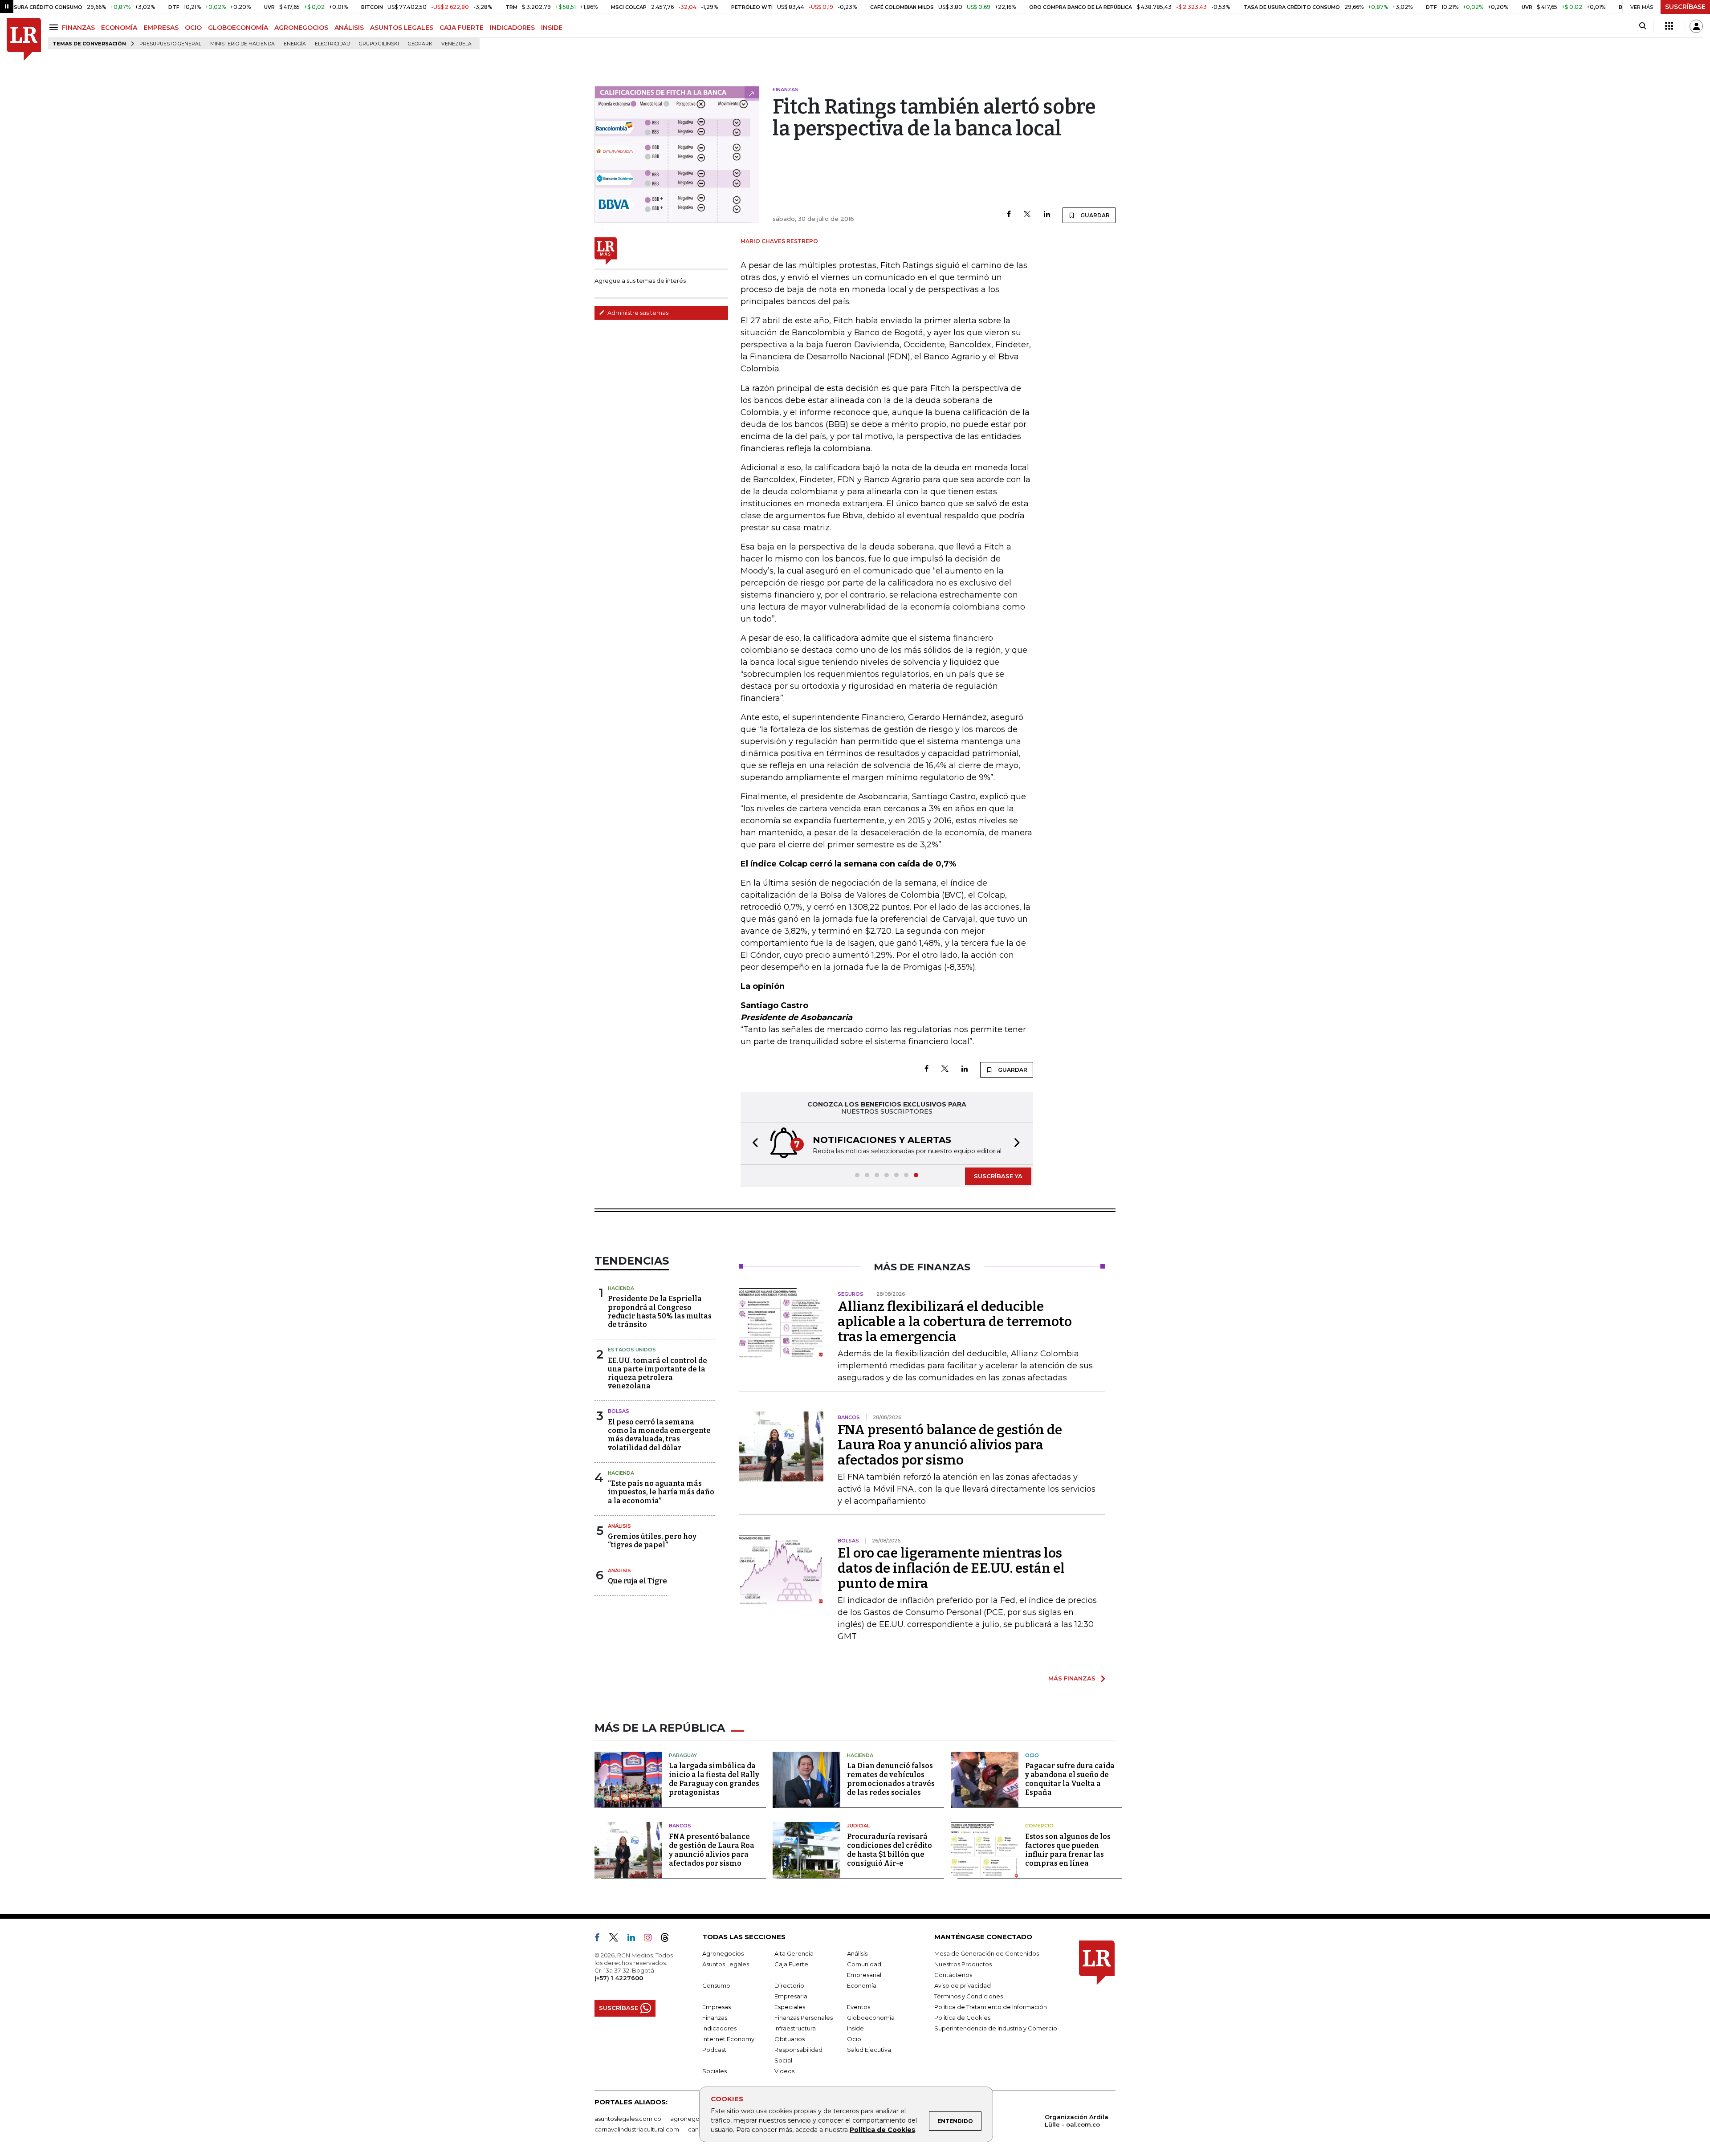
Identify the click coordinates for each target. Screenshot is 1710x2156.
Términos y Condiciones (969, 1996)
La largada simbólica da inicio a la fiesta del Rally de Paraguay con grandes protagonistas (714, 1779)
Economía (862, 1985)
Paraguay (683, 1755)
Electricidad (332, 44)
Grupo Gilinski (379, 44)
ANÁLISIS (349, 28)
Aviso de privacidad (963, 1985)
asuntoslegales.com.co (628, 2119)
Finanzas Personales (804, 2018)
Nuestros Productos (963, 1964)
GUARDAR (1094, 215)
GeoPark (420, 44)
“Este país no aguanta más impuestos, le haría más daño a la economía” (661, 1492)
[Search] (1643, 26)
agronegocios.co (695, 2119)
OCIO (193, 28)
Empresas (717, 2007)
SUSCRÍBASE (1685, 7)
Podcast (714, 2050)
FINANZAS (78, 28)
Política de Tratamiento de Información (991, 2007)
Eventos (859, 2007)
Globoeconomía (871, 2018)
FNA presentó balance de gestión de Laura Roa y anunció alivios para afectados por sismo (950, 1445)
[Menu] (55, 27)
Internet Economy (728, 2039)
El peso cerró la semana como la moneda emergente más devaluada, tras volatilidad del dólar (659, 1435)
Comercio (1039, 1826)
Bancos (680, 1826)
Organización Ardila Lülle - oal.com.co (1077, 2121)
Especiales (790, 2007)
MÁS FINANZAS (1072, 1678)
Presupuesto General (170, 44)
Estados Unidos (632, 1350)
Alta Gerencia (794, 1953)
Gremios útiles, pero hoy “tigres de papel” (652, 1541)
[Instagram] (651, 1939)
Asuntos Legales (726, 1964)
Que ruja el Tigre (637, 1581)
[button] (753, 1144)
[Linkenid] (635, 1939)
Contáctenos (953, 1975)
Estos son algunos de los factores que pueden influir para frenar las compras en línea (1068, 1850)
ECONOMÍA (119, 28)
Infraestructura (795, 2028)
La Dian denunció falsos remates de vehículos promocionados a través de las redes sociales (891, 1779)
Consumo (716, 1985)
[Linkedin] (1047, 215)
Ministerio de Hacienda (242, 44)
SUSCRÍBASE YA (998, 1176)
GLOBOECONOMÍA (238, 28)
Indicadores (719, 2028)
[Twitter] (1027, 215)
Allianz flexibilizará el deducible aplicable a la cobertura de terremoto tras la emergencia (955, 1322)
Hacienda (621, 1288)
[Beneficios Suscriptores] (1669, 26)
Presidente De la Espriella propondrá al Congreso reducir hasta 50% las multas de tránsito (660, 1312)
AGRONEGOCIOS (301, 28)
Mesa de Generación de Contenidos (987, 1953)
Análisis (619, 1526)
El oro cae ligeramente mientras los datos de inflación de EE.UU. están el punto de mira (951, 1568)
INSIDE (552, 28)
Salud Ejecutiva (869, 2050)
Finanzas (715, 2018)
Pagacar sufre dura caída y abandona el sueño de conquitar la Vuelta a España (1070, 1779)
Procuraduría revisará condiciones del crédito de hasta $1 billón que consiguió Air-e (890, 1850)
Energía (295, 44)
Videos (784, 2071)
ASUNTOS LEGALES (402, 28)
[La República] (24, 39)
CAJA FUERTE (462, 28)
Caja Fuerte (791, 1964)
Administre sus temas (637, 313)
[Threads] (668, 1939)
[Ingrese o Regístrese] (1696, 26)
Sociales (715, 2071)
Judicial (858, 1826)
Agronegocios (723, 1953)
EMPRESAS (161, 28)
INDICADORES (512, 28)
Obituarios (790, 2039)
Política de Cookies (882, 2130)
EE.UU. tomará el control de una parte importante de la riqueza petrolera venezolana (658, 1373)
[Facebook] (1009, 215)
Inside (855, 2028)
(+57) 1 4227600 (619, 1978)
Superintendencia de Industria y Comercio (996, 2028)
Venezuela (456, 44)
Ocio (1032, 1755)
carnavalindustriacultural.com (637, 2129)
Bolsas (619, 1411)
